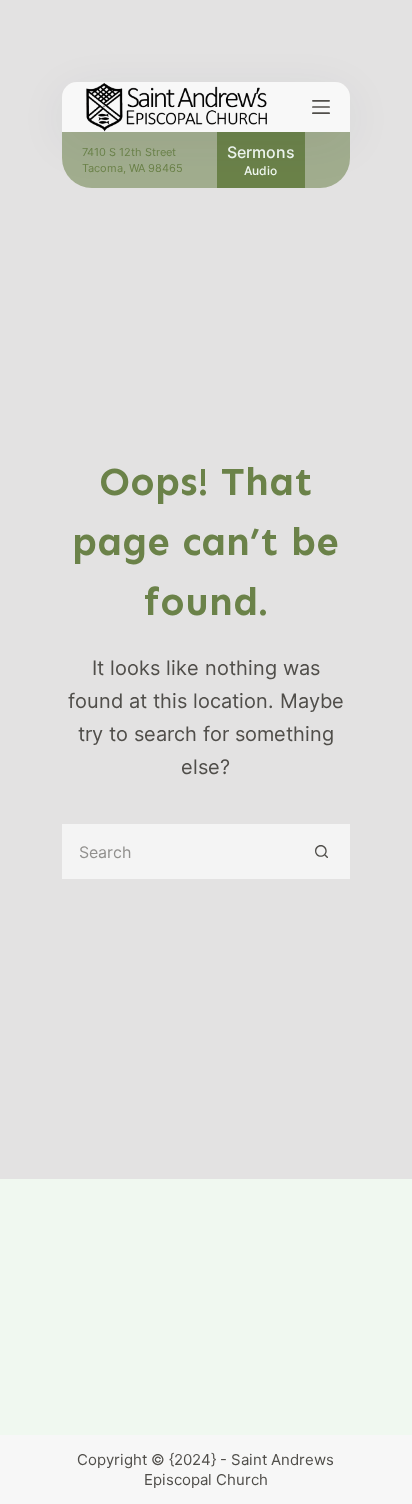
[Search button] (322, 851)
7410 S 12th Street (129, 152)
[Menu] (321, 107)
